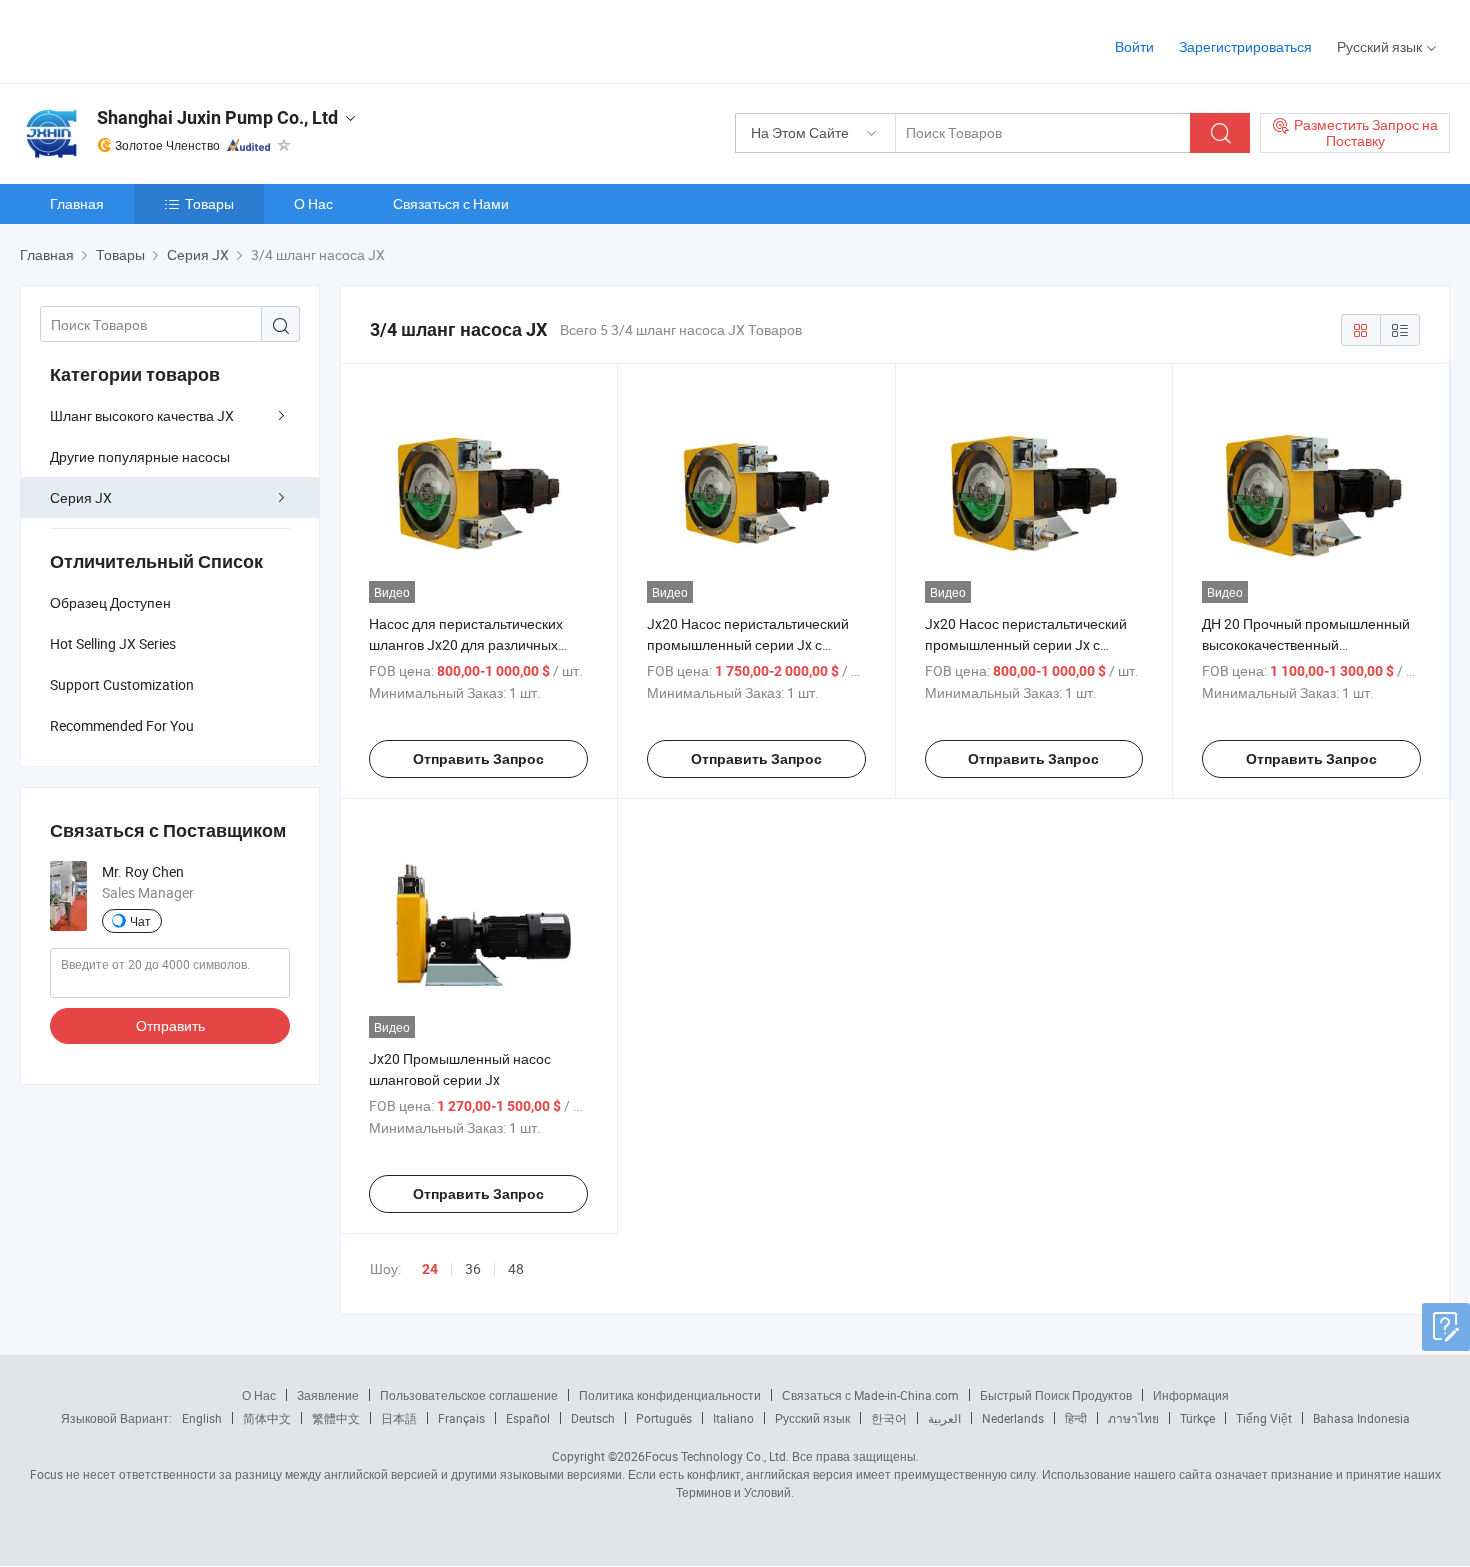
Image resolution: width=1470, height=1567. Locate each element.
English (202, 1418)
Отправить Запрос (478, 759)
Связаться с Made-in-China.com (870, 1395)
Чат (140, 921)
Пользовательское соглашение (469, 1395)
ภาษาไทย (1133, 1418)
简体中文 (267, 1418)
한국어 (889, 1418)
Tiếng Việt (1264, 1418)
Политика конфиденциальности (670, 1395)
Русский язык (812, 1418)
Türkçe (1197, 1418)
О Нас (313, 203)
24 (430, 1269)
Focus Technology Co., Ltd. (717, 1456)
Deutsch (593, 1418)
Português (664, 1418)
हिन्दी (1076, 1418)
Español (528, 1418)
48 (516, 1268)
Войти (1134, 46)
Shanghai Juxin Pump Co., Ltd (217, 117)
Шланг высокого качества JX (142, 415)
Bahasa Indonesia (1361, 1418)
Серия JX (81, 497)
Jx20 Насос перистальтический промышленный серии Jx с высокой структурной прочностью (755, 644)
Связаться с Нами (451, 203)
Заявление (328, 1395)
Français (461, 1418)
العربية (944, 1418)
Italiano (733, 1418)
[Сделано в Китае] (148, 39)
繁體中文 (336, 1418)
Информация (1191, 1395)
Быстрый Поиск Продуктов (1056, 1395)
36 (473, 1268)
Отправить (170, 1025)
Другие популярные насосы (140, 456)
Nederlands (1013, 1418)
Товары (209, 203)
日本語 (399, 1418)
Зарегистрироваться (1245, 46)
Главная (77, 203)
